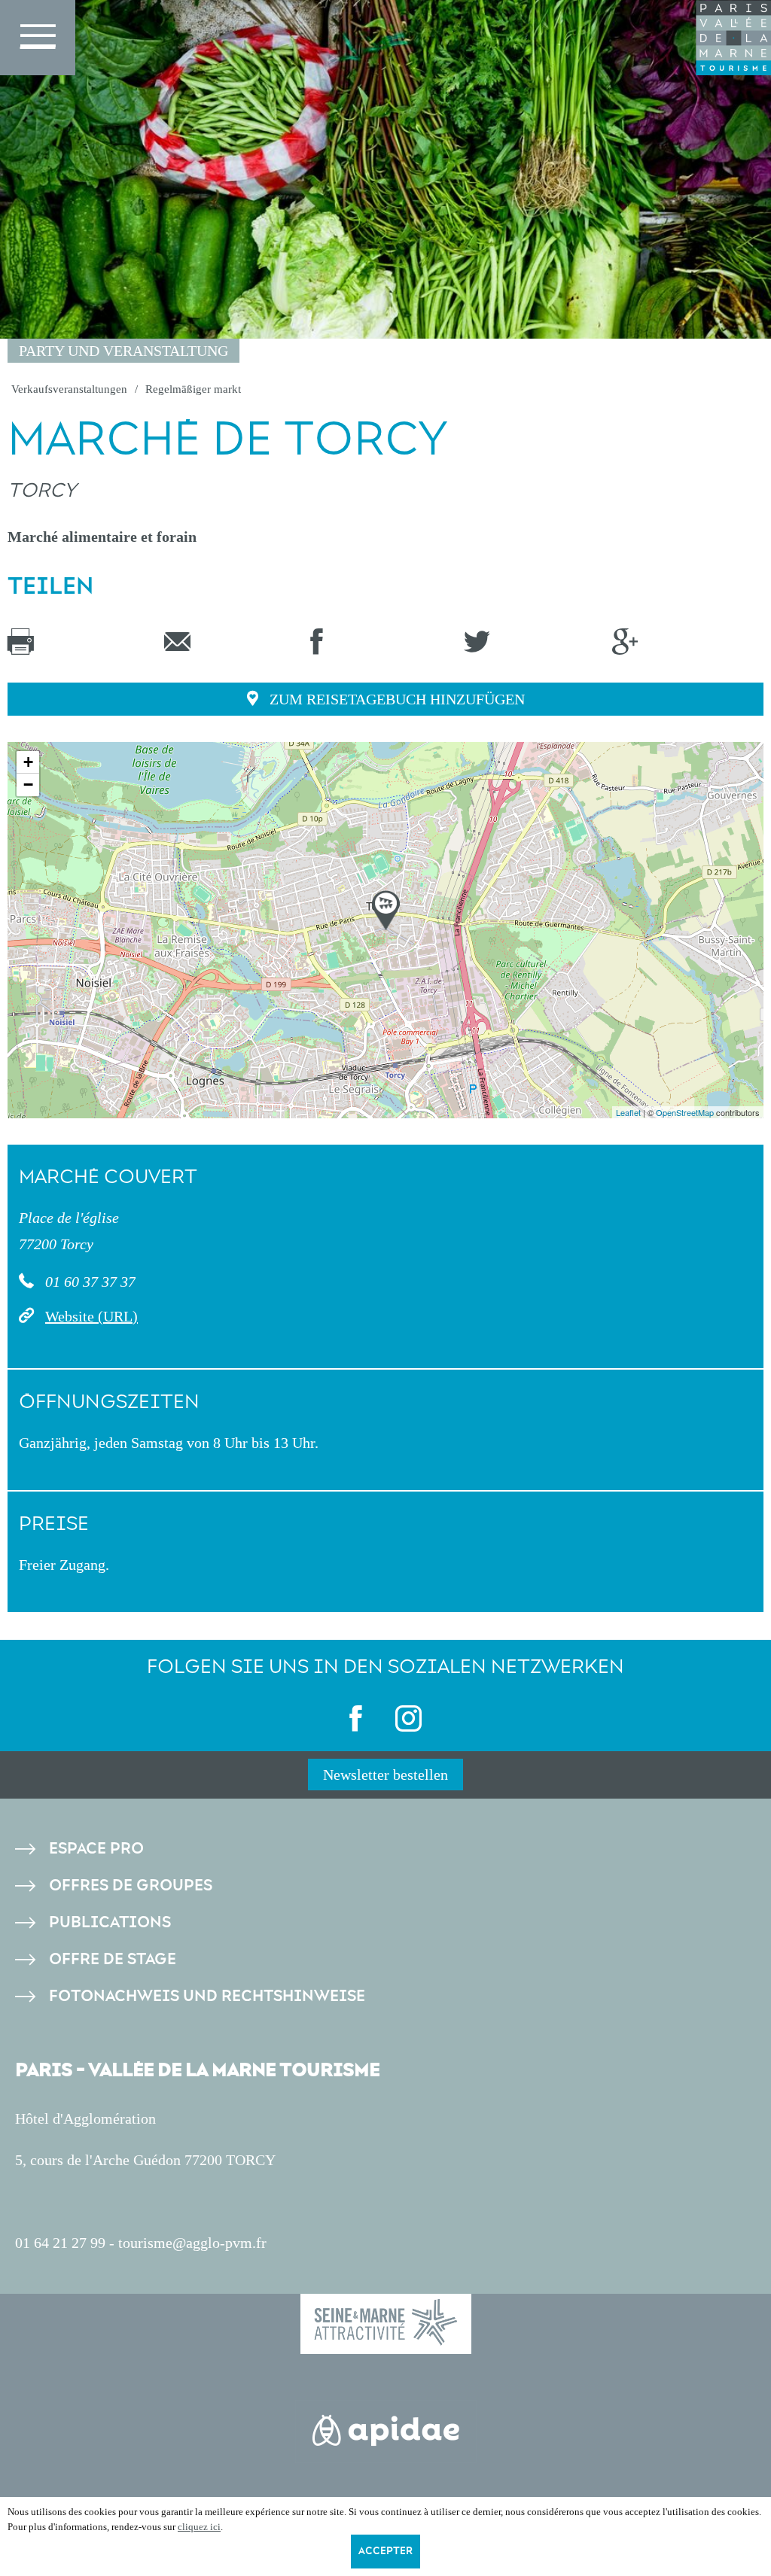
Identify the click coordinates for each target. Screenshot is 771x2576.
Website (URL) (91, 1316)
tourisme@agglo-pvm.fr (192, 2243)
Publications (110, 1922)
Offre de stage (113, 1959)
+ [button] (28, 762)
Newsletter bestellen (385, 1775)
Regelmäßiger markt (193, 389)
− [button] (28, 785)
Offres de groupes (131, 1886)
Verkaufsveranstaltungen (69, 389)
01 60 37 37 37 (88, 1282)
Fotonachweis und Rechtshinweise (207, 1996)
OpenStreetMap (685, 1112)
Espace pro (96, 1849)
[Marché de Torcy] (386, 910)
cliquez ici (199, 2527)
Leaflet (628, 1112)
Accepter (385, 2551)
